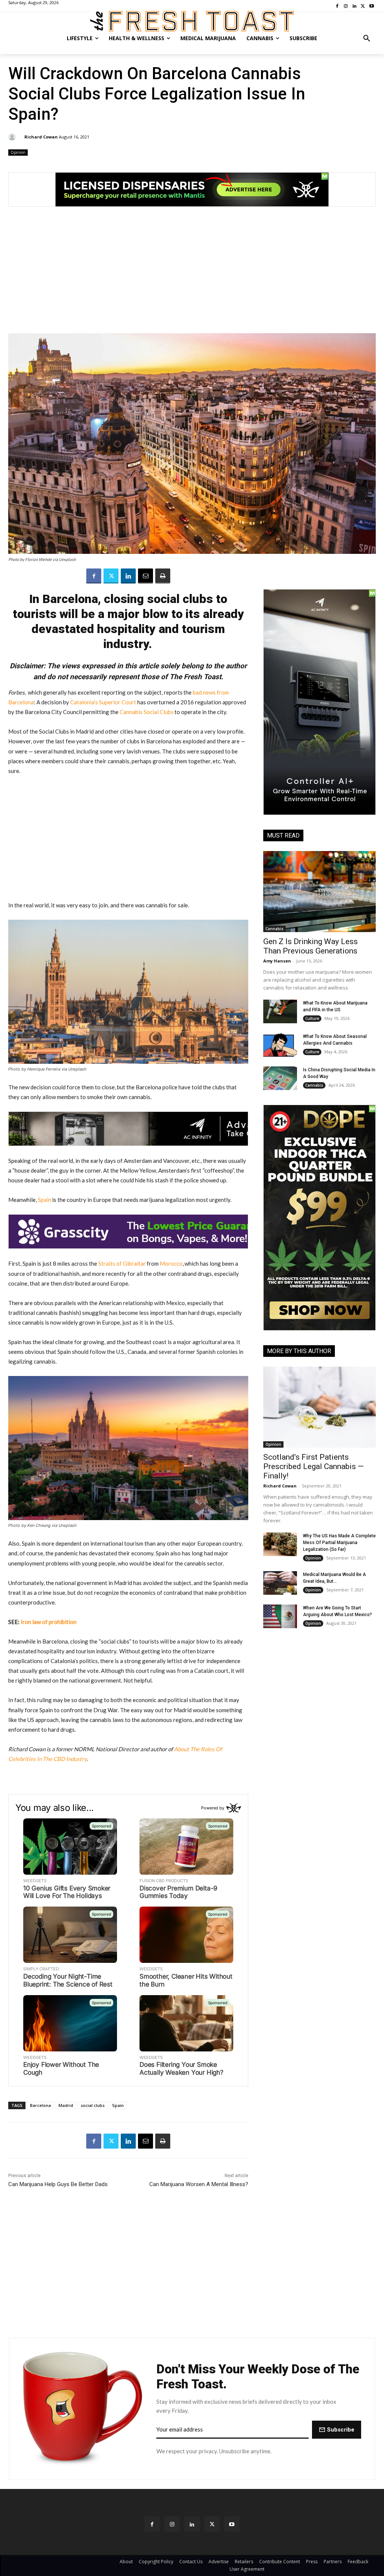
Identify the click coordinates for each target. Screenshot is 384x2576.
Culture (312, 1018)
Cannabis (274, 929)
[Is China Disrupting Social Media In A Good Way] (280, 1078)
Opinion (18, 152)
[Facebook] (94, 576)
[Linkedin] (128, 576)
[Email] (145, 576)
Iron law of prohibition (49, 1622)
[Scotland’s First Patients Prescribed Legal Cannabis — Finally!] (319, 1407)
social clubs (93, 2105)
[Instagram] (172, 2524)
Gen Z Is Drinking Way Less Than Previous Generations (310, 946)
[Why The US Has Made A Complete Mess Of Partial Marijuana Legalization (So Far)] (280, 1544)
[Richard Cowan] (13, 137)
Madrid (66, 2105)
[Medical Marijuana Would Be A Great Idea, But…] (280, 1583)
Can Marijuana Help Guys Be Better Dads (58, 2184)
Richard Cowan (41, 137)
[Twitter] (111, 576)
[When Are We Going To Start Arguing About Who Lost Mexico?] (280, 1616)
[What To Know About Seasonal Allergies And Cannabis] (280, 1045)
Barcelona (40, 2105)
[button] (367, 38)
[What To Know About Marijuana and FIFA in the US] (280, 1011)
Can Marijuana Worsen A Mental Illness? (199, 2184)
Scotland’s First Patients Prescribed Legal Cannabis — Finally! (313, 1466)
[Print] (163, 576)
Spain (118, 2105)
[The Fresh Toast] (192, 21)
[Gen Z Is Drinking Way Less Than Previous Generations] (319, 892)
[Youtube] (232, 2524)
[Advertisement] (192, 274)
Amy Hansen (277, 961)
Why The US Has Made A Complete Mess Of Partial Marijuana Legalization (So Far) (339, 1543)
